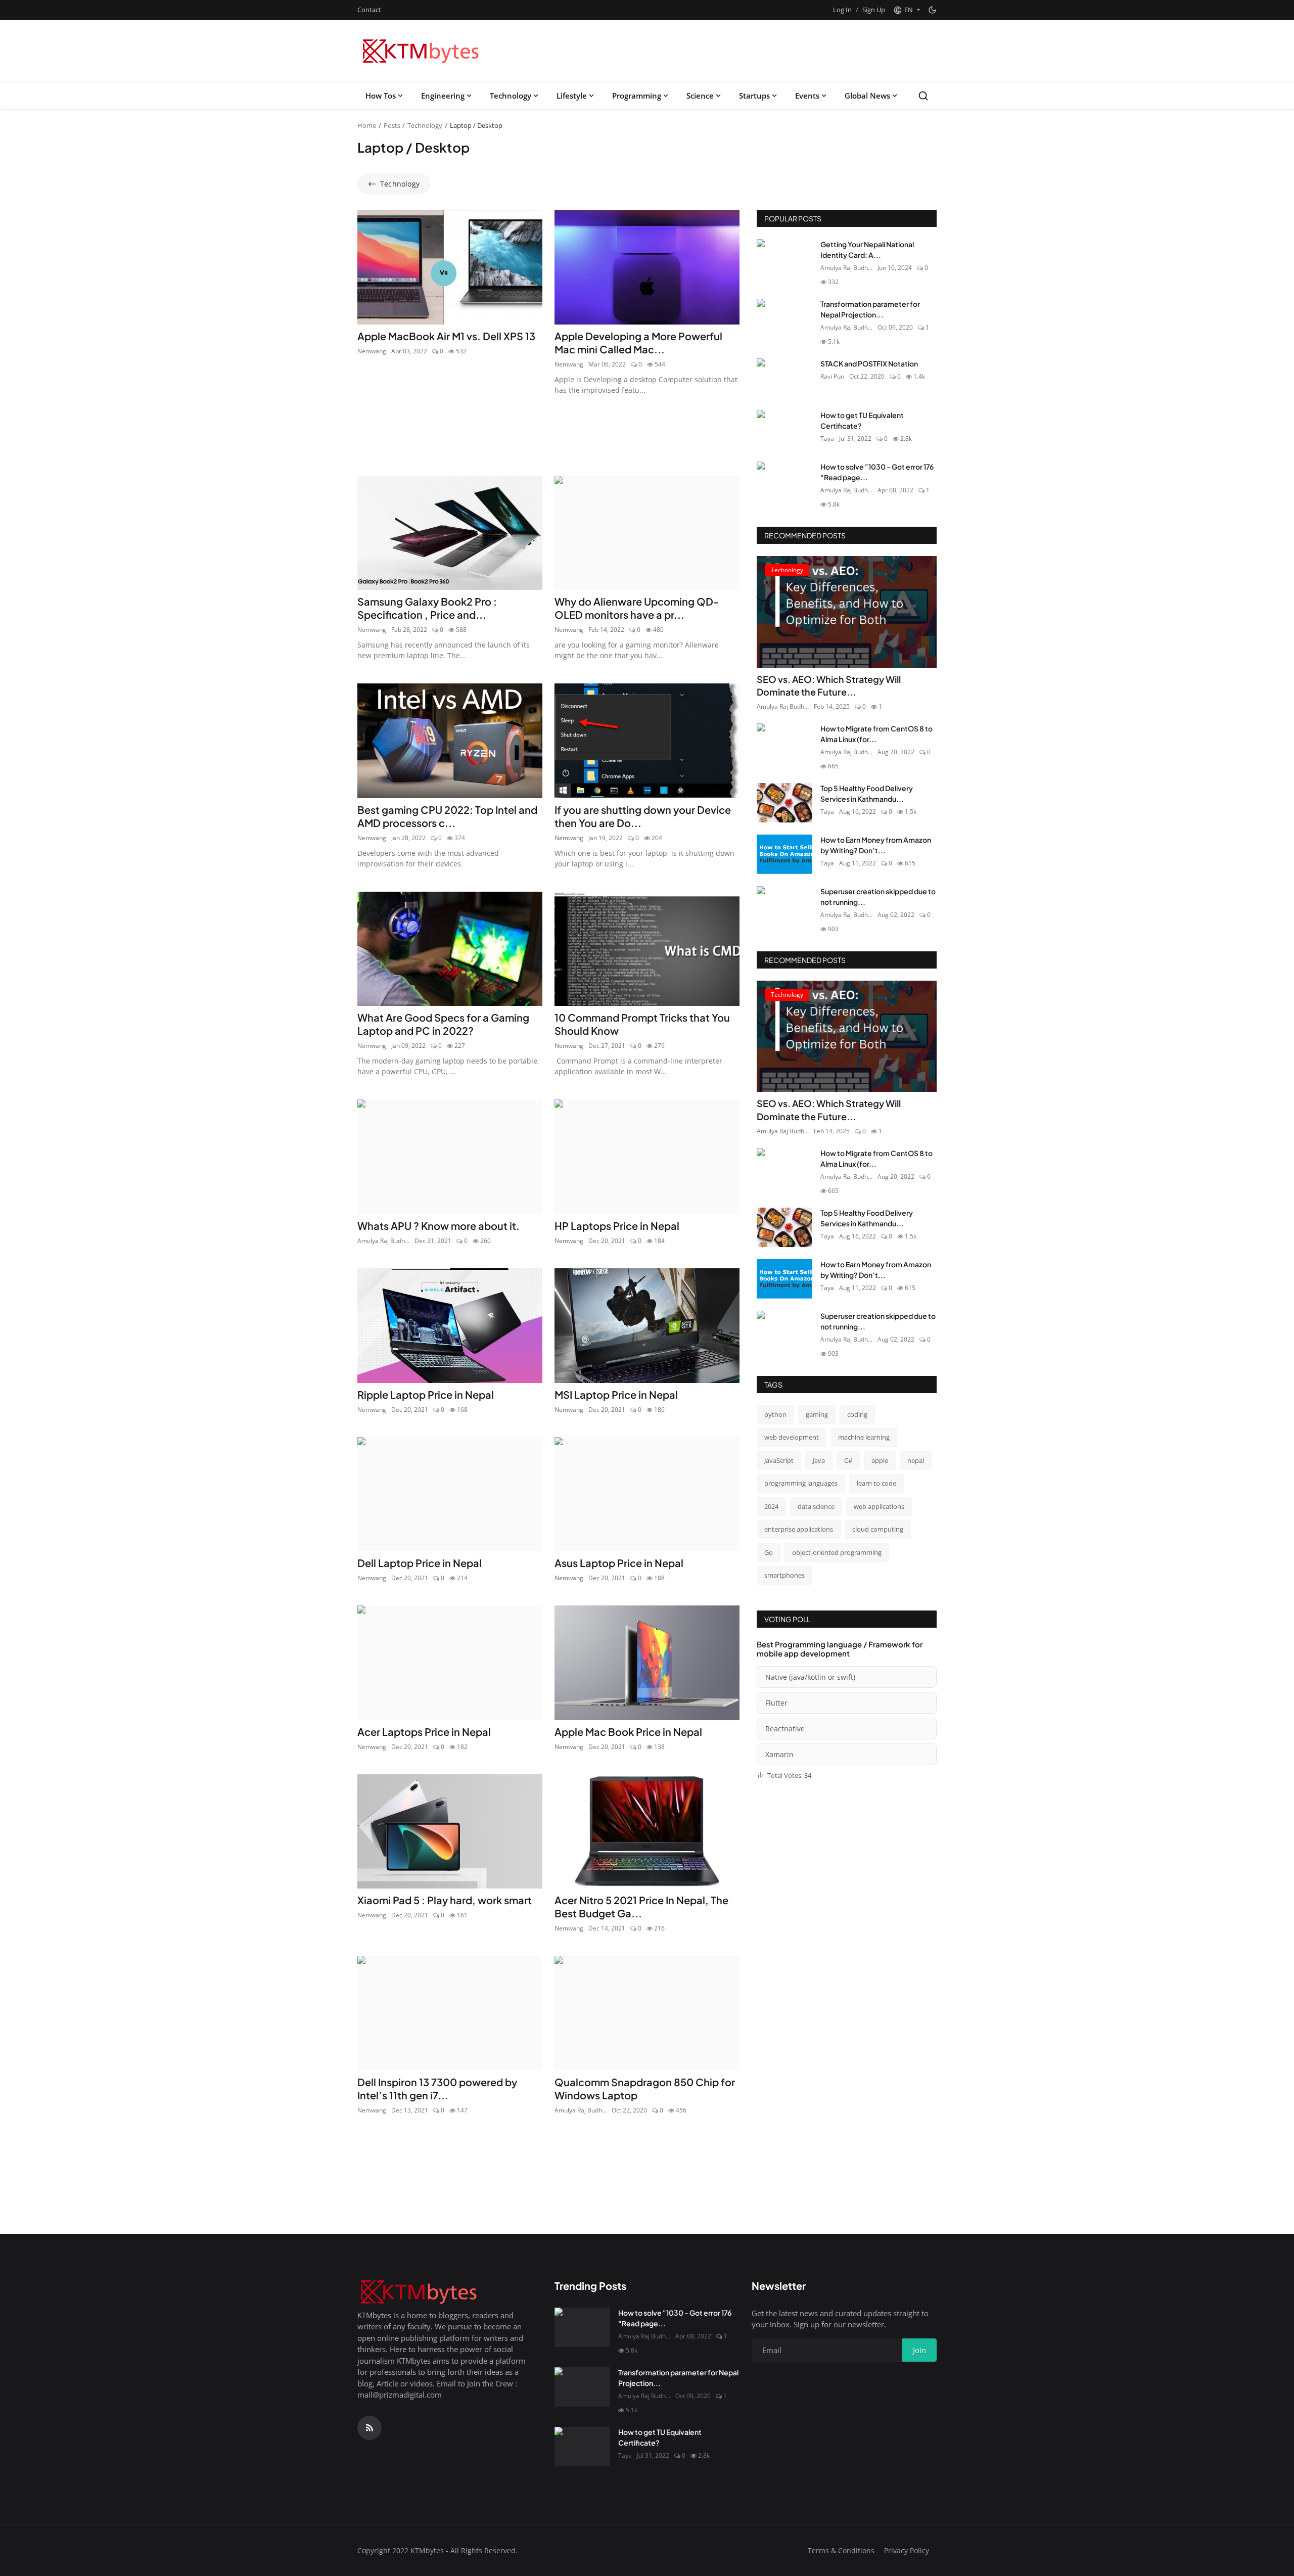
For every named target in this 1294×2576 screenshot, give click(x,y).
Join (726, 1340)
